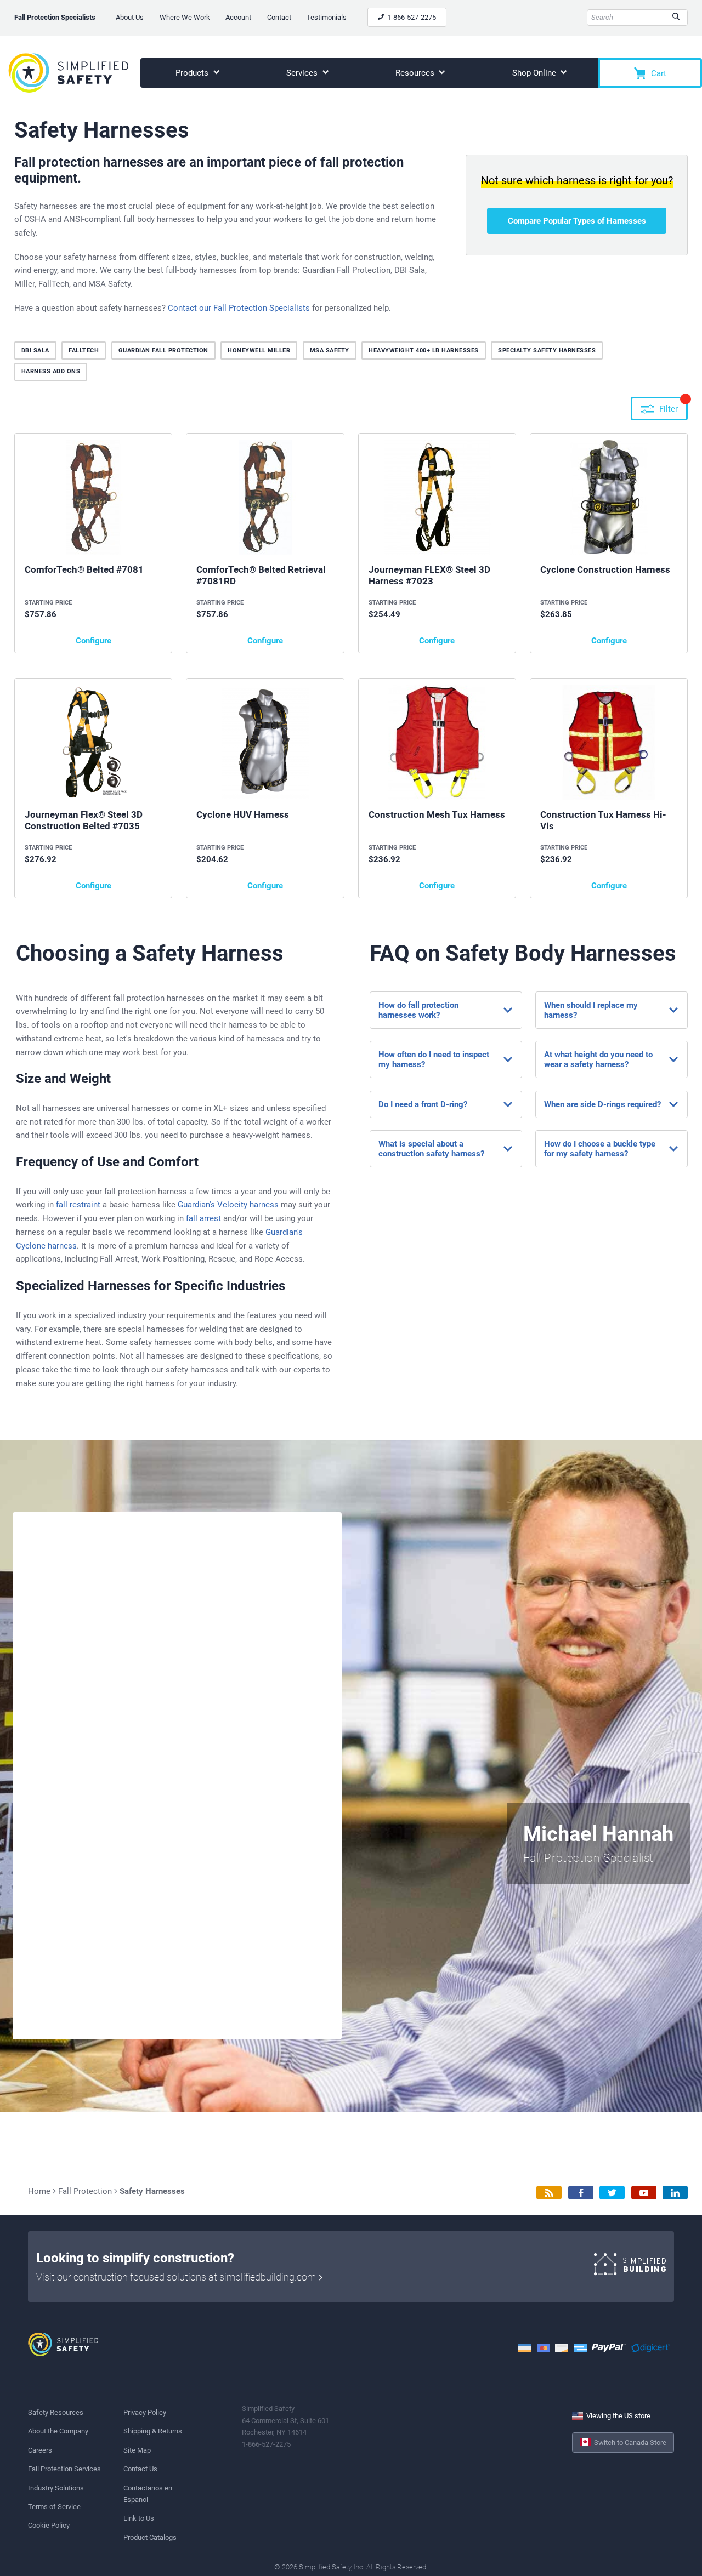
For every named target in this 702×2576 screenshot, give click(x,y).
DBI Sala (35, 351)
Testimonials (327, 17)
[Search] (676, 18)
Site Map (137, 2450)
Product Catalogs (150, 2537)
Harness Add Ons (51, 371)
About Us (130, 17)
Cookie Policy (49, 2525)
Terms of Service (54, 2507)
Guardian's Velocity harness (228, 1205)
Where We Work (185, 17)
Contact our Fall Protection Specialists (239, 308)
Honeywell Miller (259, 351)
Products (193, 73)
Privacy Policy (145, 2412)
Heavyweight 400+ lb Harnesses (424, 351)
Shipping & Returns (153, 2431)
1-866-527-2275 (411, 17)
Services (303, 73)
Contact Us (140, 2469)
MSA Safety (330, 351)
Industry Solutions (56, 2488)
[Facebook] (581, 2193)
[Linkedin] (675, 2193)
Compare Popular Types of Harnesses (577, 221)
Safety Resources (56, 2412)
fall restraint (78, 1205)
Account (238, 17)
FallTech (84, 351)
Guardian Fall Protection (163, 351)
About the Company (58, 2431)
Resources (416, 73)
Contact (279, 17)
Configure (94, 641)
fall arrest (203, 1218)
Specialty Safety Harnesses (547, 351)
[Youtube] (644, 2193)
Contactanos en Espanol (148, 2494)
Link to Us (139, 2518)
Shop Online (535, 73)
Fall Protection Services (64, 2469)
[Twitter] (612, 2193)
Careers (40, 2450)
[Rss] (549, 2193)
